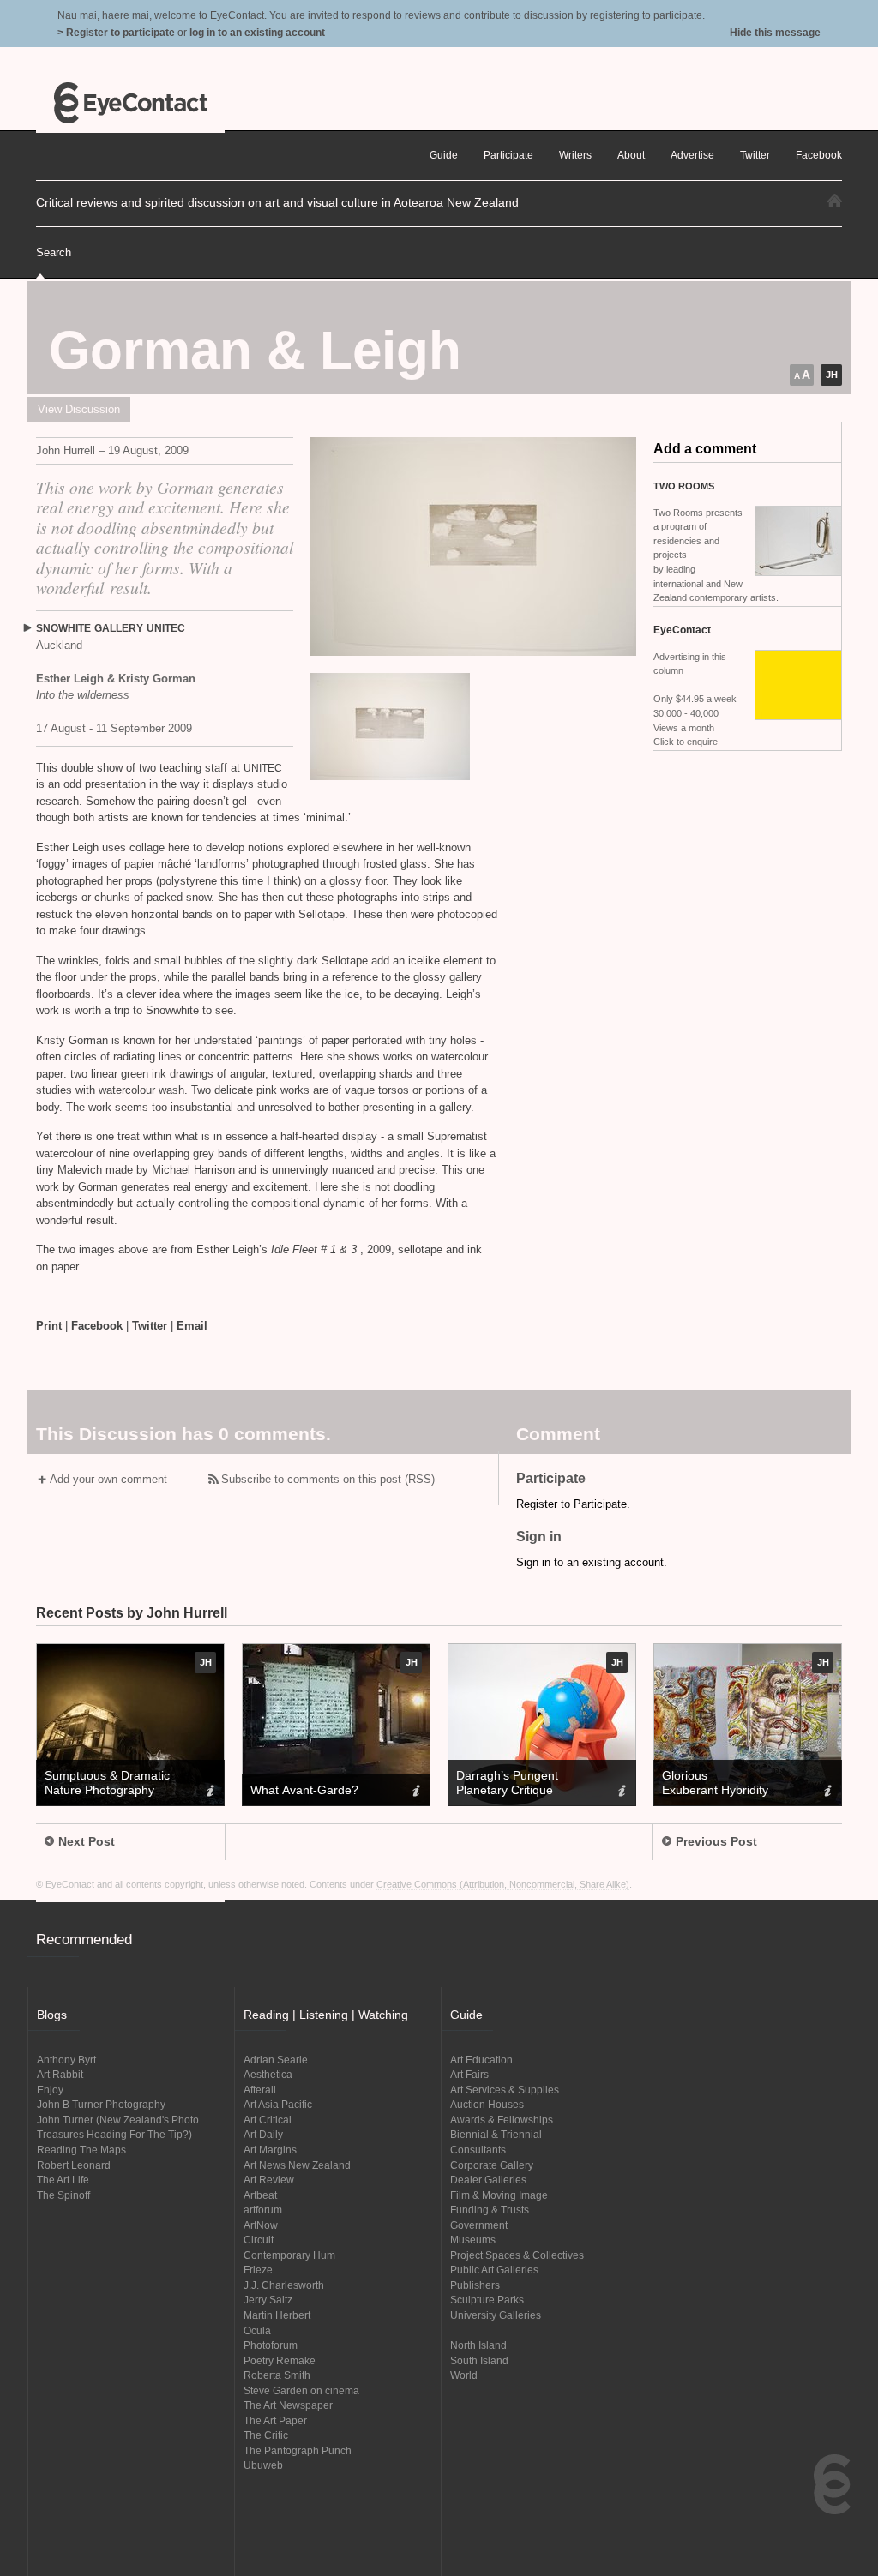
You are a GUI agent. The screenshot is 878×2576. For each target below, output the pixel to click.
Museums (473, 2240)
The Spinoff (63, 2195)
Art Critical (268, 2120)
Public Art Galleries (494, 2270)
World (464, 2375)
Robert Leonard (74, 2165)
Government (479, 2225)
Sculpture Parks (487, 2300)
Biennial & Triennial (496, 2134)
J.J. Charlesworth (284, 2285)
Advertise (692, 155)
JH (832, 375)
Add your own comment (108, 1479)
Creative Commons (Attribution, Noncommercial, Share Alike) (503, 1884)
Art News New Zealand (297, 2165)
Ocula (257, 2330)
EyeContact (130, 103)
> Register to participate (116, 32)
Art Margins (270, 2150)
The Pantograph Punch (298, 2450)
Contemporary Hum (289, 2255)
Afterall (260, 2090)
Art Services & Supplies (505, 2090)
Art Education (481, 2060)
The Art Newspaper (288, 2405)
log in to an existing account (257, 32)
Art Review (269, 2180)
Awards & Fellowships (502, 2120)
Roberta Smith (277, 2375)
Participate (508, 155)
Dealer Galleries (488, 2180)
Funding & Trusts (490, 2210)
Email (192, 1326)
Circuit (259, 2240)
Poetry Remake (280, 2360)
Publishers (475, 2285)
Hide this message (775, 32)
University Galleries (496, 2315)
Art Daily (263, 2134)
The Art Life (63, 2180)
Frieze (258, 2270)
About (631, 155)
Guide (444, 155)
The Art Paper (275, 2420)
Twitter (150, 1326)
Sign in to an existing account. (592, 1562)
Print (49, 1326)
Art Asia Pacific (278, 2104)
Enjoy (50, 2090)
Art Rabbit (60, 2074)
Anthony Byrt (66, 2060)
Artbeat (260, 2195)
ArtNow (261, 2225)
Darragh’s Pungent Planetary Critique (507, 1783)
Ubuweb (263, 2465)
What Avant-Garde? (304, 1790)
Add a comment (705, 449)
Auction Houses (487, 2104)
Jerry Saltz (268, 2300)
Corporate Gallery (492, 2165)
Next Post (87, 1841)
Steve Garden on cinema (301, 2390)
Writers (575, 155)
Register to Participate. (573, 1504)
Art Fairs (469, 2074)
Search (54, 252)
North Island (478, 2345)
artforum (263, 2210)
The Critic (266, 2435)
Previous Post (716, 1841)
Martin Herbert (277, 2315)
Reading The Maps (81, 2150)
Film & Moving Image (499, 2195)
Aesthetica (268, 2074)
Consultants (478, 2150)
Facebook (97, 1326)
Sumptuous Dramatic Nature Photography (107, 1783)
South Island (479, 2360)
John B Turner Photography (101, 2104)
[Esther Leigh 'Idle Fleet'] (473, 546)
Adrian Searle (276, 2060)
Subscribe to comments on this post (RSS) (328, 1479)
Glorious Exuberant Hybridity (715, 1783)
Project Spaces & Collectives (517, 2255)
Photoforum (271, 2345)
